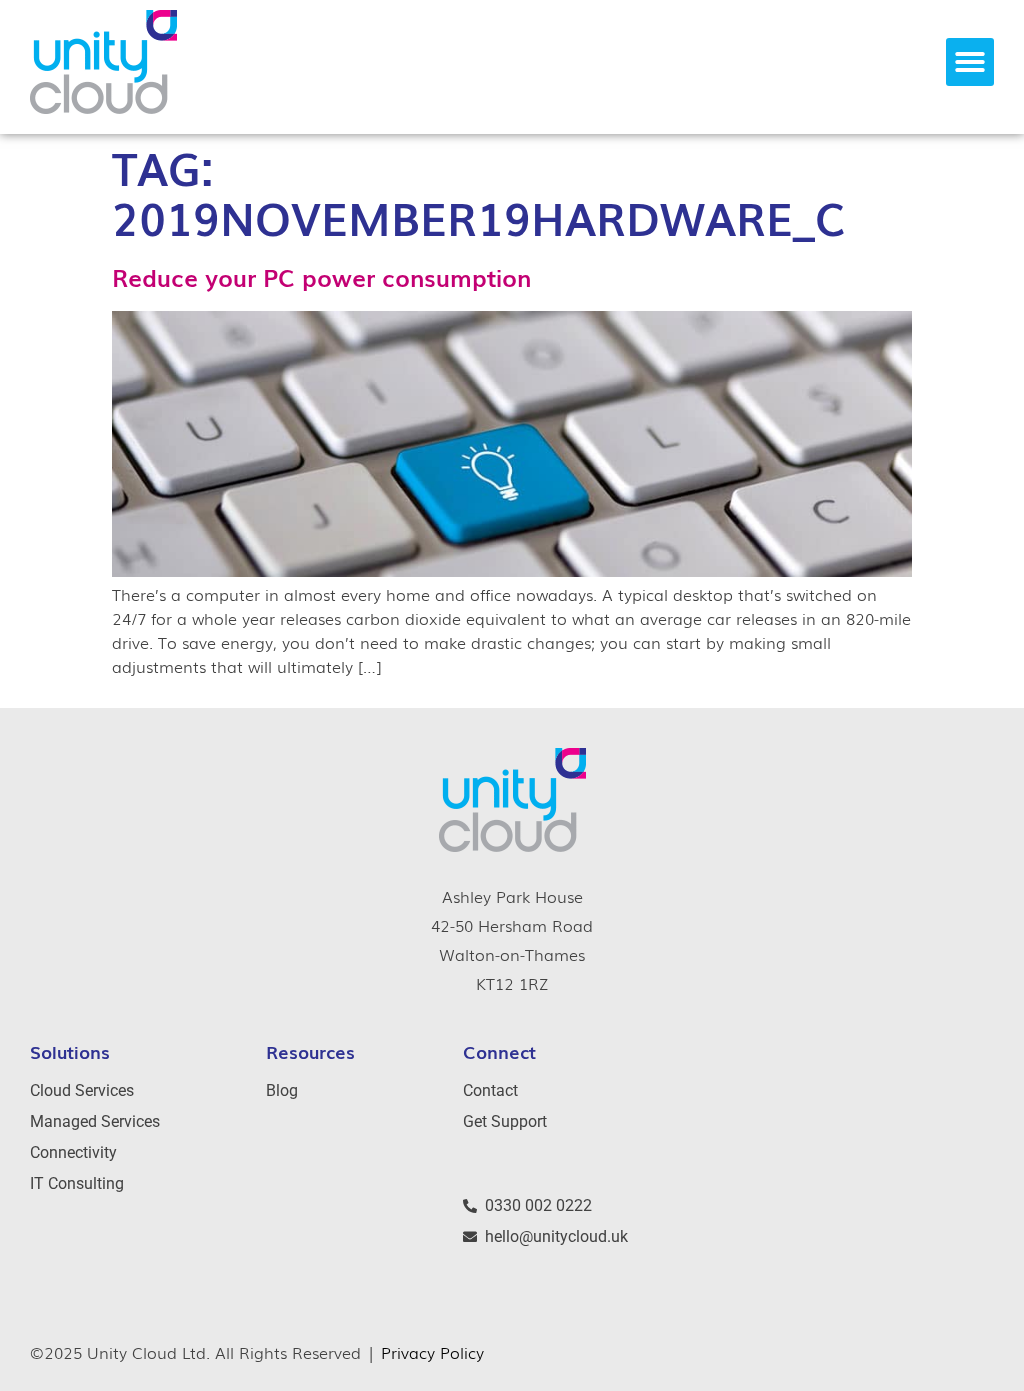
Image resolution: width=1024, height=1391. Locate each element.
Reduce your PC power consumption (321, 276)
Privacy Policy (432, 1352)
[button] (970, 62)
